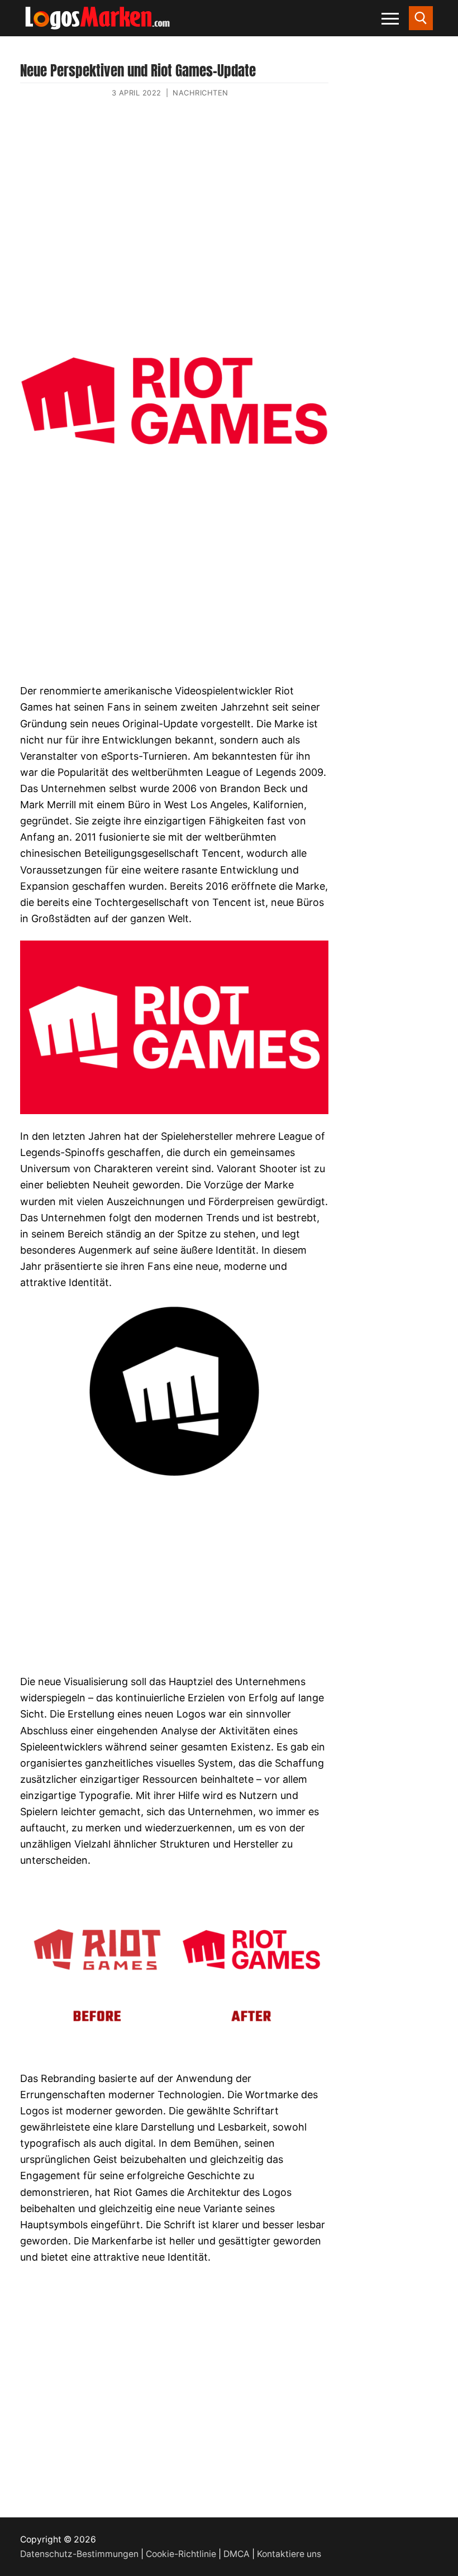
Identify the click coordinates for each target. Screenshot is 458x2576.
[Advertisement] (174, 217)
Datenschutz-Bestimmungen (79, 2554)
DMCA (237, 2554)
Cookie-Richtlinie (181, 2554)
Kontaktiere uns (289, 2554)
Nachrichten (201, 93)
